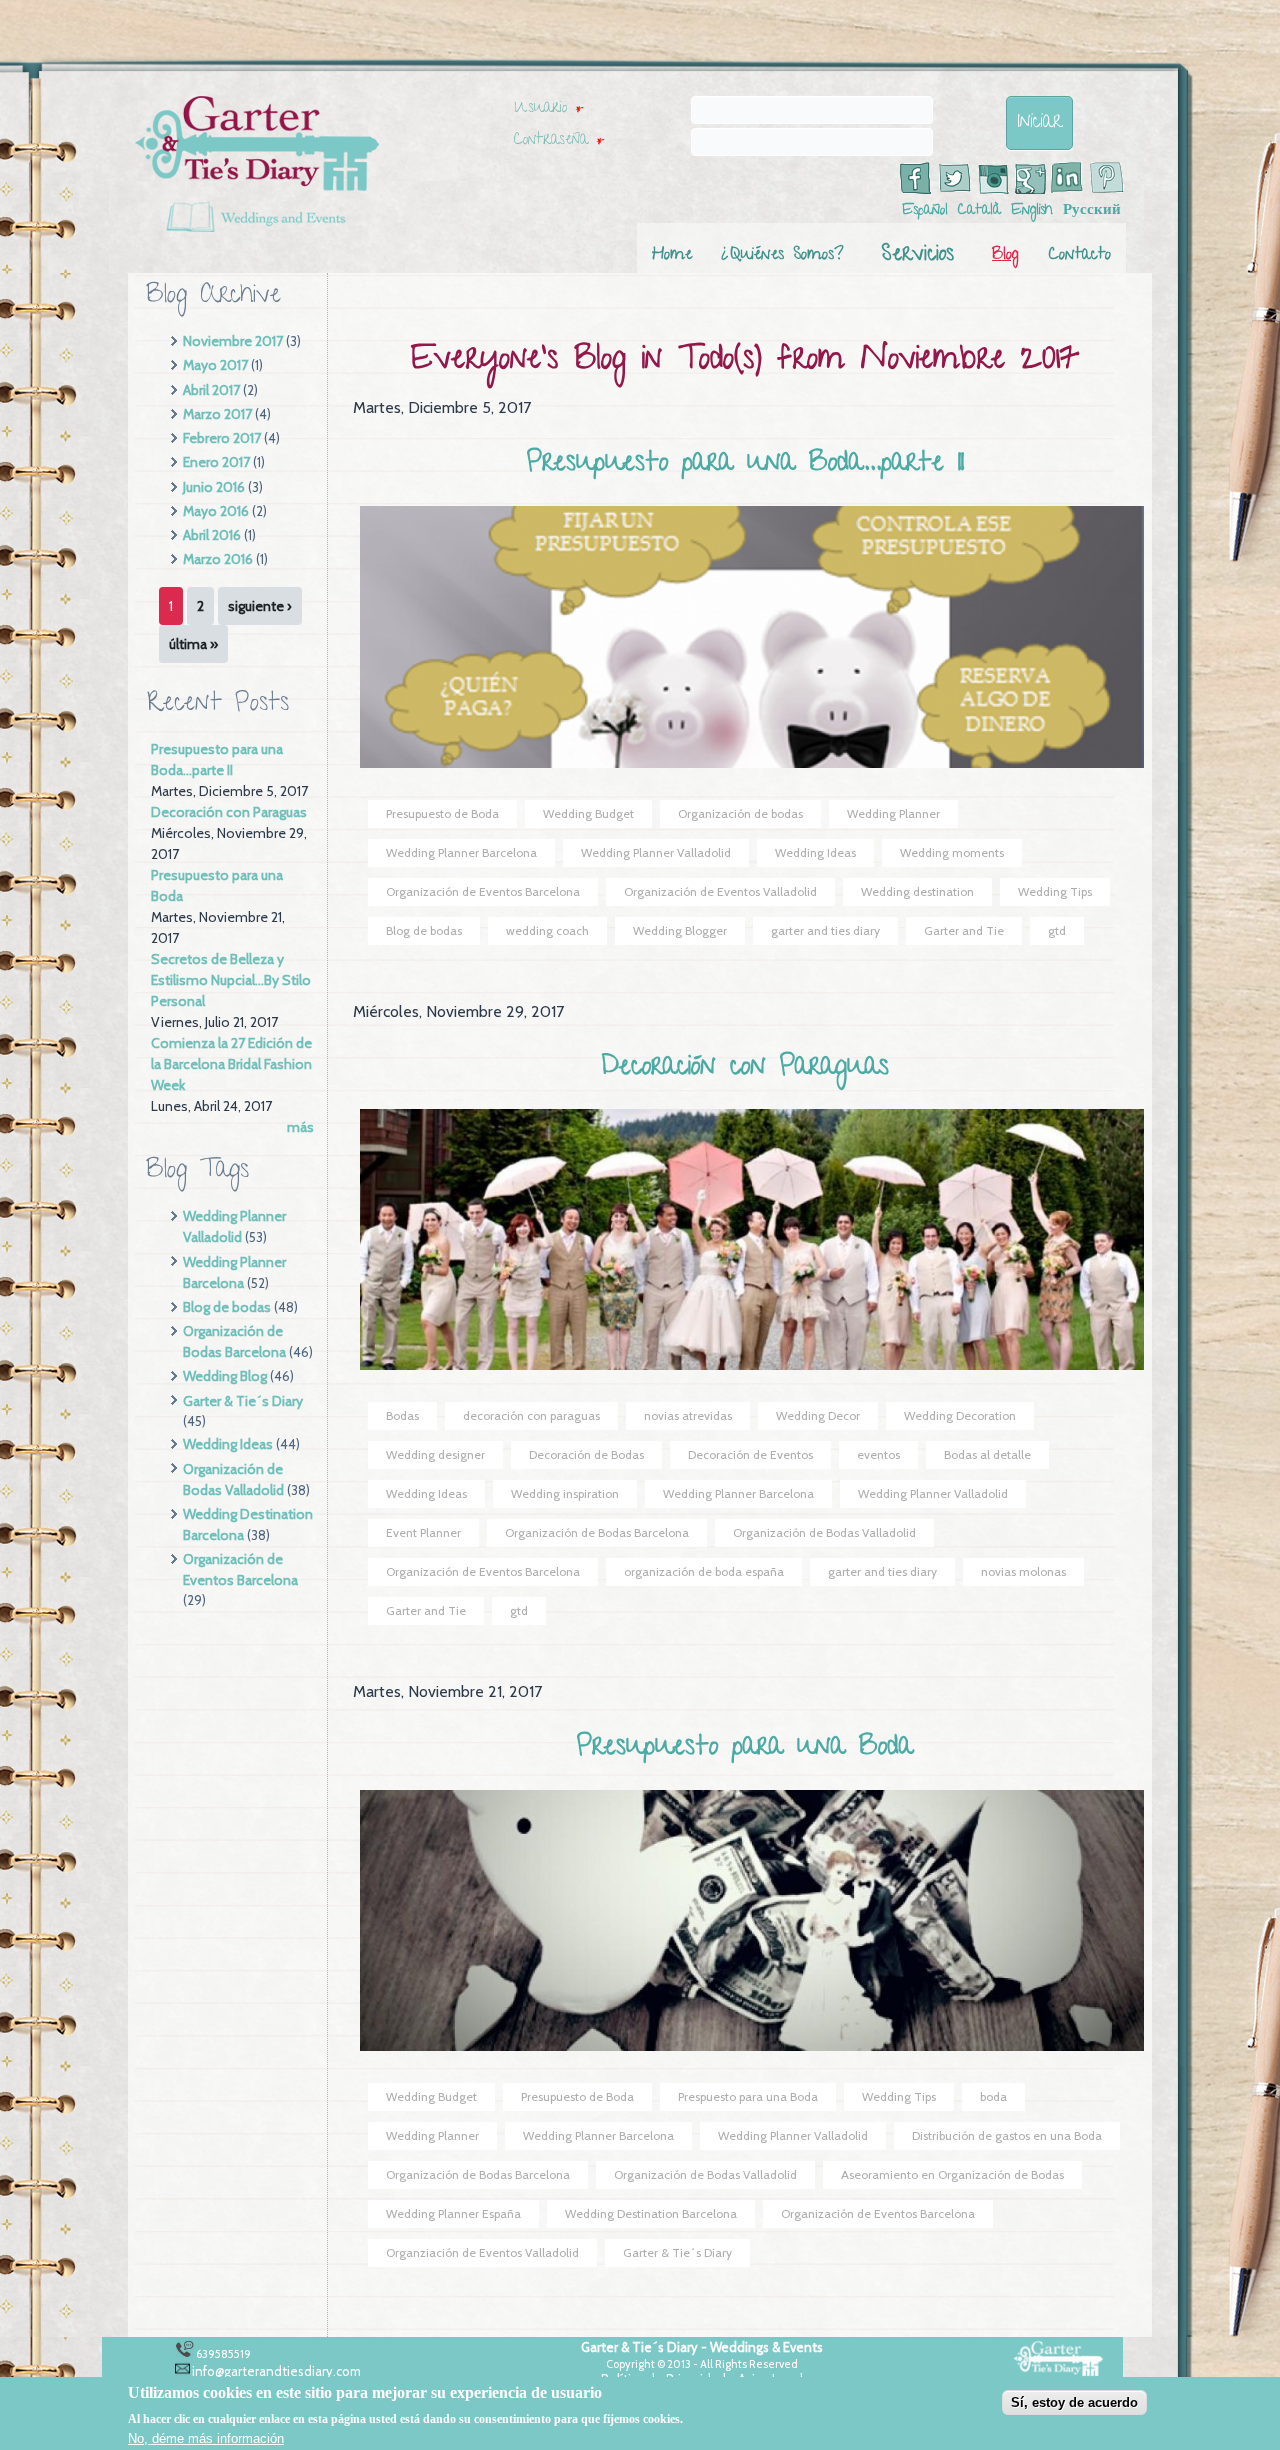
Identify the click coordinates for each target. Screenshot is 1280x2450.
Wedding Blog (225, 1376)
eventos (878, 1454)
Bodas (402, 1415)
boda (993, 2096)
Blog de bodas (227, 1307)
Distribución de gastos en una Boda (1007, 2135)
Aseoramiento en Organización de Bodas (952, 2174)
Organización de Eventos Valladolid (720, 891)
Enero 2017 (216, 462)
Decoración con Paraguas (229, 812)
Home (672, 255)
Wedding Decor (818, 1415)
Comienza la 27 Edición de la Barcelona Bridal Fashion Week (231, 1064)
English (1032, 211)
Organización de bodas (740, 813)
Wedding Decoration (960, 1415)
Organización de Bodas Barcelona (597, 1532)
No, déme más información (206, 2437)
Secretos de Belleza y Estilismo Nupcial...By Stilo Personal (231, 980)
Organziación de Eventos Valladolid (482, 2252)
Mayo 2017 (215, 365)
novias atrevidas (688, 1415)
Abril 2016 (212, 535)
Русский (1092, 211)
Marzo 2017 (217, 414)
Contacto (1080, 255)
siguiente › (260, 606)
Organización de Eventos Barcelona (483, 891)
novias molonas (1023, 1571)
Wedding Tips (1055, 891)
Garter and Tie (964, 930)
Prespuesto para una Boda (748, 2096)
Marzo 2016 (218, 559)
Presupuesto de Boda (442, 813)
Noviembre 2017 (233, 341)
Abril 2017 (211, 390)
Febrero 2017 (222, 438)
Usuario (548, 109)
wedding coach (547, 930)
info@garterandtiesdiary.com (276, 2371)
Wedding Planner (893, 813)
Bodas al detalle (987, 1454)
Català (979, 211)
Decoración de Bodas (586, 1454)
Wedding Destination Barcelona (651, 2213)
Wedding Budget (588, 813)
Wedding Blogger (680, 930)
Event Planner (423, 1532)
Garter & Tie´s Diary (243, 1401)
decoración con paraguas (531, 1415)
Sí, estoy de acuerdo (1074, 2402)
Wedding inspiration (565, 1493)
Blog (1005, 255)
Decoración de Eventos (750, 1454)
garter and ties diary (825, 930)
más (300, 1127)
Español (925, 211)
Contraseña (559, 141)
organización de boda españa (704, 1571)
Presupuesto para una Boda (745, 1748)
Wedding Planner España (453, 2213)
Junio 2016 (214, 487)
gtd (1057, 930)
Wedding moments (952, 852)
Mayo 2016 (216, 511)
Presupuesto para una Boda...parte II (745, 464)
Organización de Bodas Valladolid (824, 1532)
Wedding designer (435, 1454)
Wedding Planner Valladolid (656, 852)
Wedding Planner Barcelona (461, 852)
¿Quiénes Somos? (783, 255)
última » (193, 644)
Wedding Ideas (228, 1444)
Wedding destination (917, 891)
